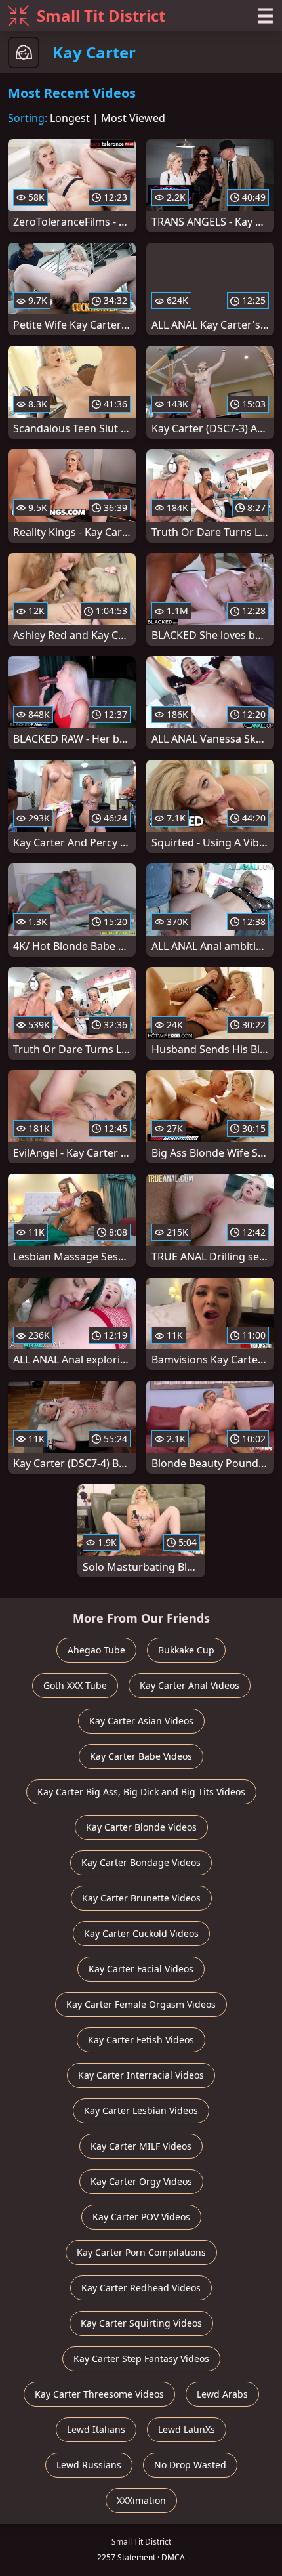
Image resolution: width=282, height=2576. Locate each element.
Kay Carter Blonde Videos (141, 1827)
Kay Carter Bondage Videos (141, 1862)
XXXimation (141, 2500)
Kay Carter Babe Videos (141, 1756)
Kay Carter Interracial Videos (141, 2075)
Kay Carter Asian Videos (141, 1721)
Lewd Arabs (222, 2394)
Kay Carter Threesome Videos (99, 2394)
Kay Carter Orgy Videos (141, 2181)
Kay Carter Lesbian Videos (141, 2110)
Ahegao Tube (96, 1650)
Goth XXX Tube (75, 1685)
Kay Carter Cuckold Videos (141, 1933)
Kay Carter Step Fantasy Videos (141, 2358)
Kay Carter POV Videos (141, 2217)
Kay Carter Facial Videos (141, 1969)
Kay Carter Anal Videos (190, 1685)
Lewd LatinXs (187, 2429)
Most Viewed (133, 118)
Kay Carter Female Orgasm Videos (141, 2004)
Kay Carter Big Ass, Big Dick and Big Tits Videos (141, 1792)
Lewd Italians (96, 2429)
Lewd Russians (89, 2465)
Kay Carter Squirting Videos (141, 2323)
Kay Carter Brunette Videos (141, 1898)
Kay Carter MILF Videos (141, 2146)
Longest (70, 118)
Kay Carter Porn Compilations (141, 2252)
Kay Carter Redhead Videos (141, 2288)
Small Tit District (101, 15)
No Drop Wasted (190, 2465)
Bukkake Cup (186, 1650)
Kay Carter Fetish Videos (141, 2040)
